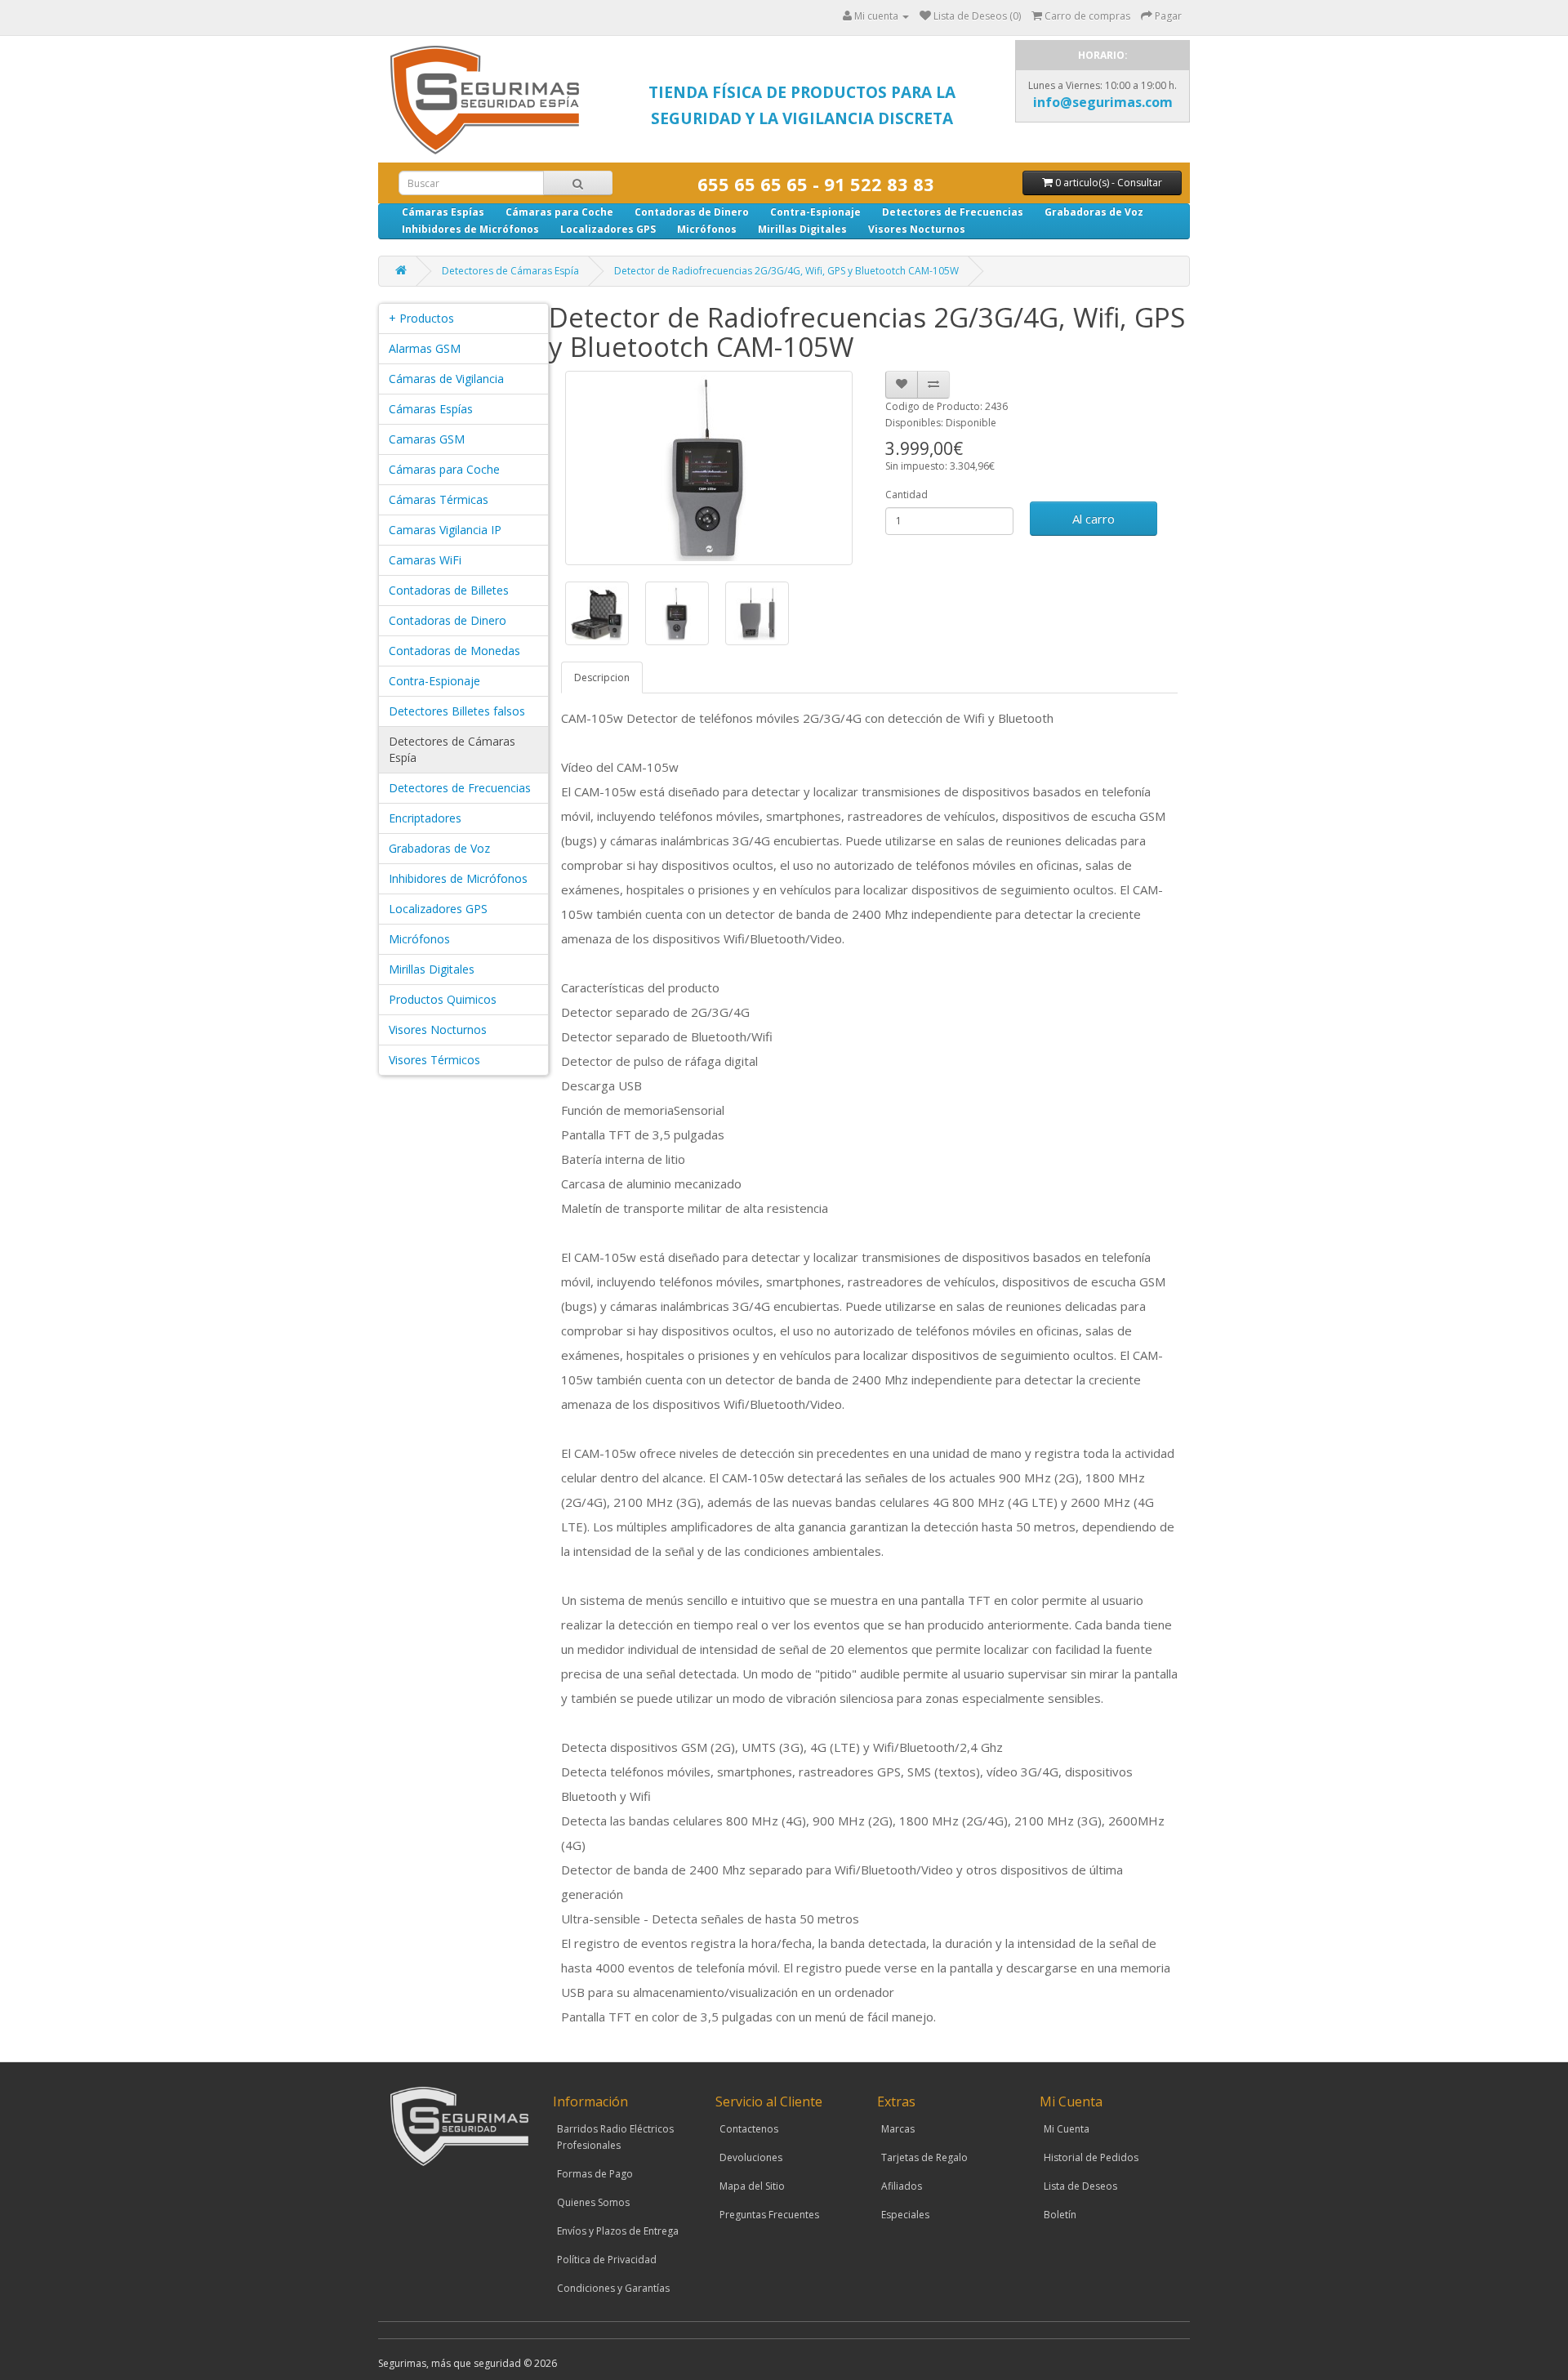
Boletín (1060, 2215)
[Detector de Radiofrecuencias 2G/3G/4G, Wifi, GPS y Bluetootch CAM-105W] (709, 468)
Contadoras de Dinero (692, 212)
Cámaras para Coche (559, 212)
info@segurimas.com (1103, 102)
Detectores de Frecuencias (953, 212)
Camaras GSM (427, 439)
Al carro (1094, 519)
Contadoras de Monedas (454, 651)
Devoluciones (751, 2157)
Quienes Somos (593, 2202)
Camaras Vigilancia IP (445, 530)
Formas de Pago (595, 2174)
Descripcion (602, 677)
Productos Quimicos (443, 999)
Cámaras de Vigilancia (446, 379)
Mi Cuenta (1067, 2129)
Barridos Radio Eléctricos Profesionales (615, 2137)
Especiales (905, 2215)
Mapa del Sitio (752, 2186)
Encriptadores (425, 818)
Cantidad (906, 495)
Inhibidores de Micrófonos (470, 229)
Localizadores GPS (608, 229)
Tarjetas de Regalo (924, 2157)
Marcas (898, 2129)
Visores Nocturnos (917, 229)
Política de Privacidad (607, 2260)
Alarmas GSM (425, 348)
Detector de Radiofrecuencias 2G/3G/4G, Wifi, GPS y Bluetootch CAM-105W (786, 271)
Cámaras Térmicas (439, 499)
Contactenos (749, 2129)
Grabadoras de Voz (1094, 212)
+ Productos (421, 318)
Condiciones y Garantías (613, 2288)
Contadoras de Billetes (449, 590)
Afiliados (902, 2186)
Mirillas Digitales (802, 229)
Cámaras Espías (443, 212)
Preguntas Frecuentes (769, 2215)
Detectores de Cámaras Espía (510, 271)
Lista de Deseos (1080, 2186)
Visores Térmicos (434, 1060)
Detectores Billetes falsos (457, 711)
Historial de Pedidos (1091, 2157)
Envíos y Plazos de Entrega (618, 2231)
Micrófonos (707, 229)
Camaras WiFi (425, 560)
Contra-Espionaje (815, 212)
